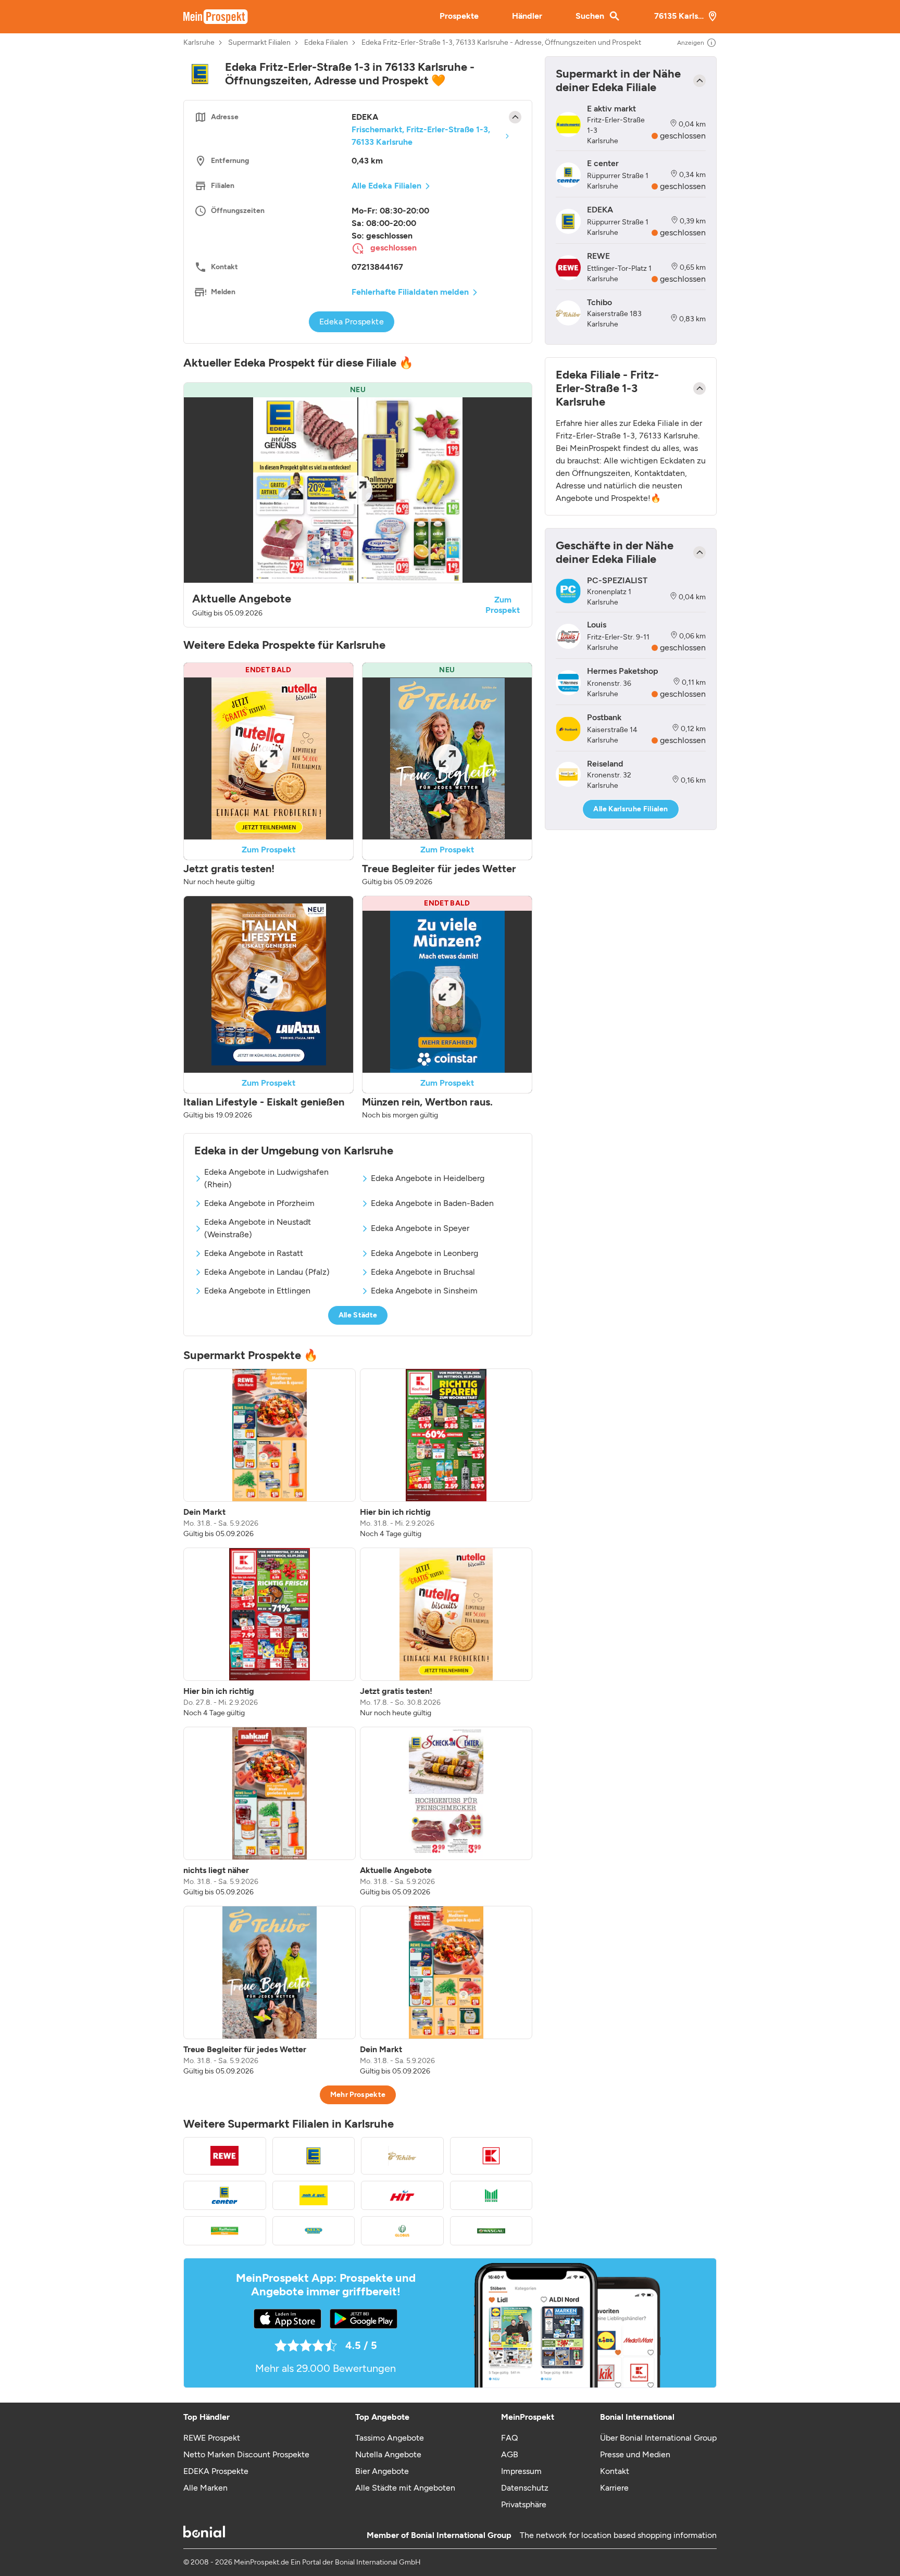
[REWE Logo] (225, 2156)
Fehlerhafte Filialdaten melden (410, 292)
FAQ (509, 2438)
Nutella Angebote (388, 2454)
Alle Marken (205, 2488)
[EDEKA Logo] (314, 2156)
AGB (510, 2454)
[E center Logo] (225, 2195)
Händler (527, 16)
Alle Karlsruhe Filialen (630, 809)
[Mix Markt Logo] (314, 2231)
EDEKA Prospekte (216, 2471)
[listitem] (270, 1454)
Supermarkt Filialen (259, 43)
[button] (358, 505)
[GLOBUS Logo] (402, 2231)
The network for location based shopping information (618, 2535)
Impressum (521, 2471)
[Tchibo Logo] (402, 2156)
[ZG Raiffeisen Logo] (225, 2231)
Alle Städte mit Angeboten (405, 2488)
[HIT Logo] (402, 2195)
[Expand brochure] (358, 490)
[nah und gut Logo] (314, 2195)
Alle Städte (358, 1315)
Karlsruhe (199, 43)
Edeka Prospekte (352, 322)
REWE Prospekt (212, 2438)
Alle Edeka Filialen (386, 186)
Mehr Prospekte (358, 2095)
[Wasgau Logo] (491, 2231)
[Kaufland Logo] (491, 2156)
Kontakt (615, 2471)
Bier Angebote (382, 2471)
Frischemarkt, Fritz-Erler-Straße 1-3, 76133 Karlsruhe (421, 136)
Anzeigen (691, 43)
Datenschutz (525, 2488)
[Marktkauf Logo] (491, 2195)
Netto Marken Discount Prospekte (246, 2454)
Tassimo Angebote (390, 2438)
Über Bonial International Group (658, 2438)
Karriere (614, 2488)
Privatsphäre (524, 2504)
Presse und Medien (635, 2454)
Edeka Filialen (326, 43)
